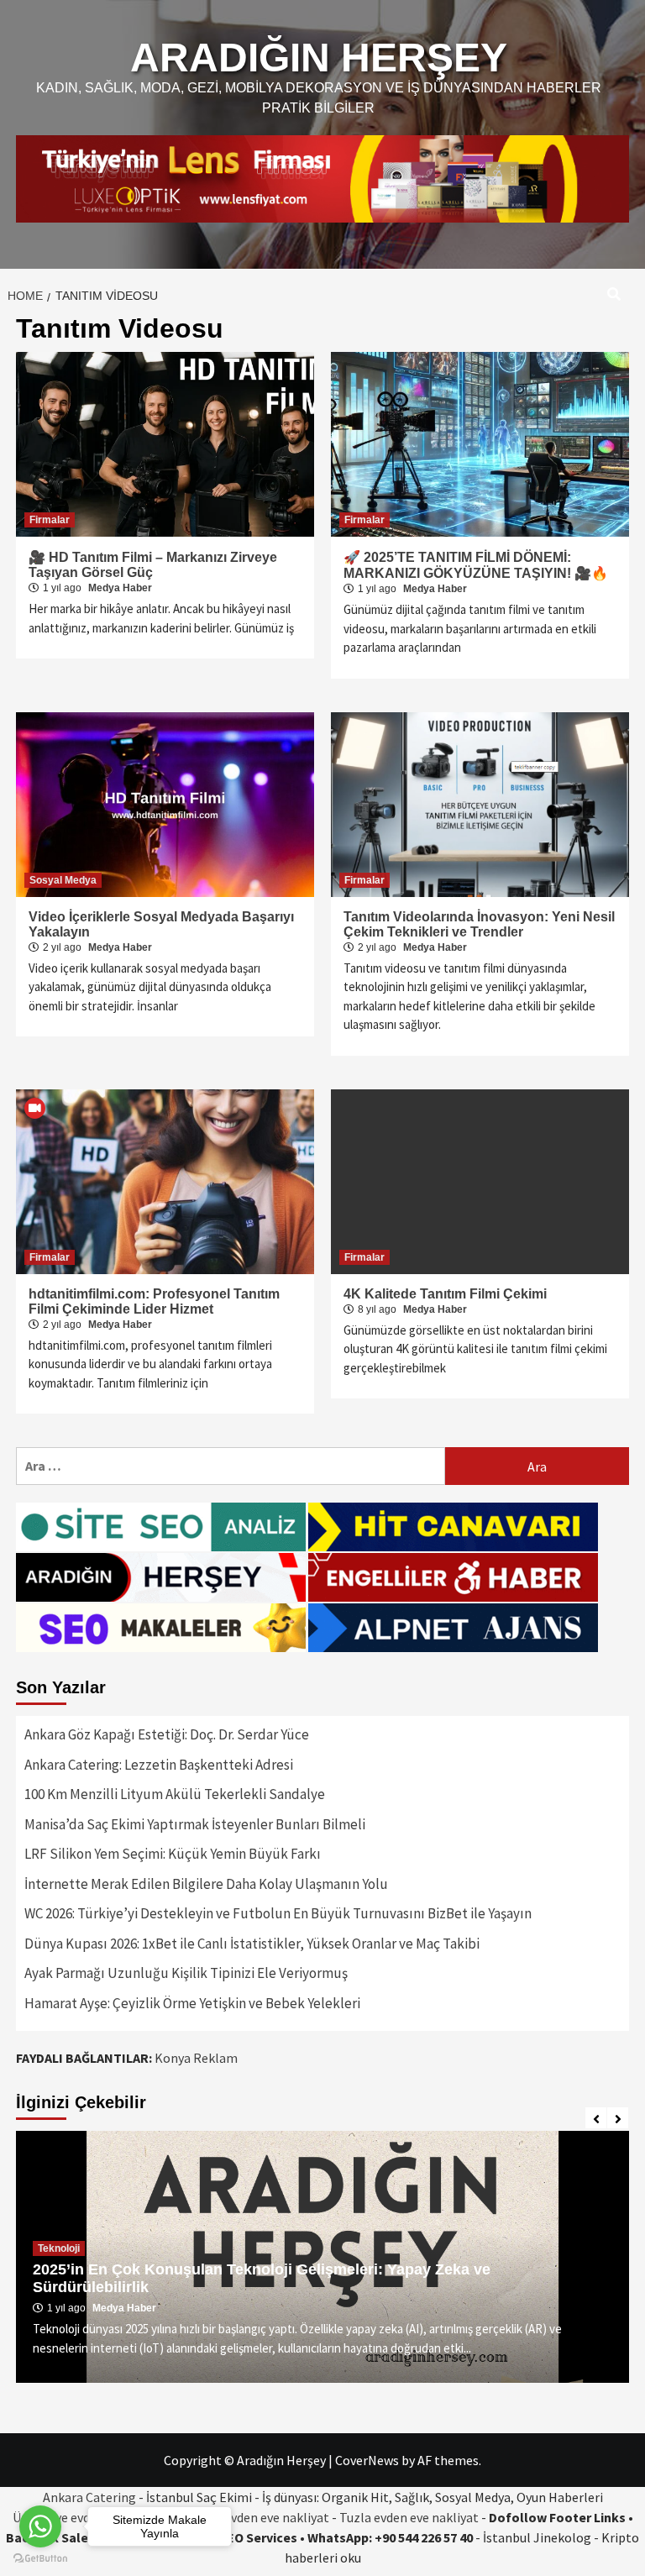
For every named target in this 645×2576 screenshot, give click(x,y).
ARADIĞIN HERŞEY (319, 58)
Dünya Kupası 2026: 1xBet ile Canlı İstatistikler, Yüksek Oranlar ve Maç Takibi (252, 1944)
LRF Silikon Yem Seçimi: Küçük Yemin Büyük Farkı (173, 1854)
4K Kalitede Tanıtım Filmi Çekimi (445, 1294)
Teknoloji (59, 2248)
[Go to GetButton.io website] (40, 2559)
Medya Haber (120, 588)
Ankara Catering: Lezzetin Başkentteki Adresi (159, 1765)
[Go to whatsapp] (40, 2526)
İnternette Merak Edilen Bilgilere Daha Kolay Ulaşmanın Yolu (206, 1884)
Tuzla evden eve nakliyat (409, 2517)
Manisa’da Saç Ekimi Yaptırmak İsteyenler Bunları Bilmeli (195, 1824)
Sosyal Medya (63, 880)
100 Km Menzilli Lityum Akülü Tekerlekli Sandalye (175, 1794)
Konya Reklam (196, 2058)
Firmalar (50, 520)
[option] (322, 2257)
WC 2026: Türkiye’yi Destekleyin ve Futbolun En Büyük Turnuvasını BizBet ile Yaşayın (278, 1913)
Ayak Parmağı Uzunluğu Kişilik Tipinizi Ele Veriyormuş (186, 1973)
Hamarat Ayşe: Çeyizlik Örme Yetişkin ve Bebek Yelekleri (192, 2003)
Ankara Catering (89, 2497)
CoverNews (367, 2460)
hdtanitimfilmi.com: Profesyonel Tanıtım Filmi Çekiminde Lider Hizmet (154, 1301)
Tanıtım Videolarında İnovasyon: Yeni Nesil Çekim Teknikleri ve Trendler (479, 924)
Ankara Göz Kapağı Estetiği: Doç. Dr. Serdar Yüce (167, 1734)
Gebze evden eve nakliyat (257, 2517)
